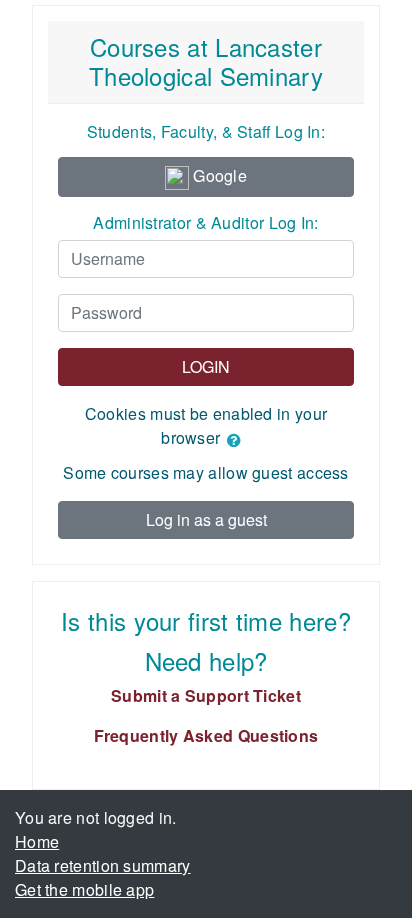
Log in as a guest (206, 519)
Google (218, 175)
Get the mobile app (84, 889)
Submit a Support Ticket (206, 695)
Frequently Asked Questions (206, 735)
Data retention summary (103, 865)
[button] (238, 440)
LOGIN (206, 366)
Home (37, 841)
